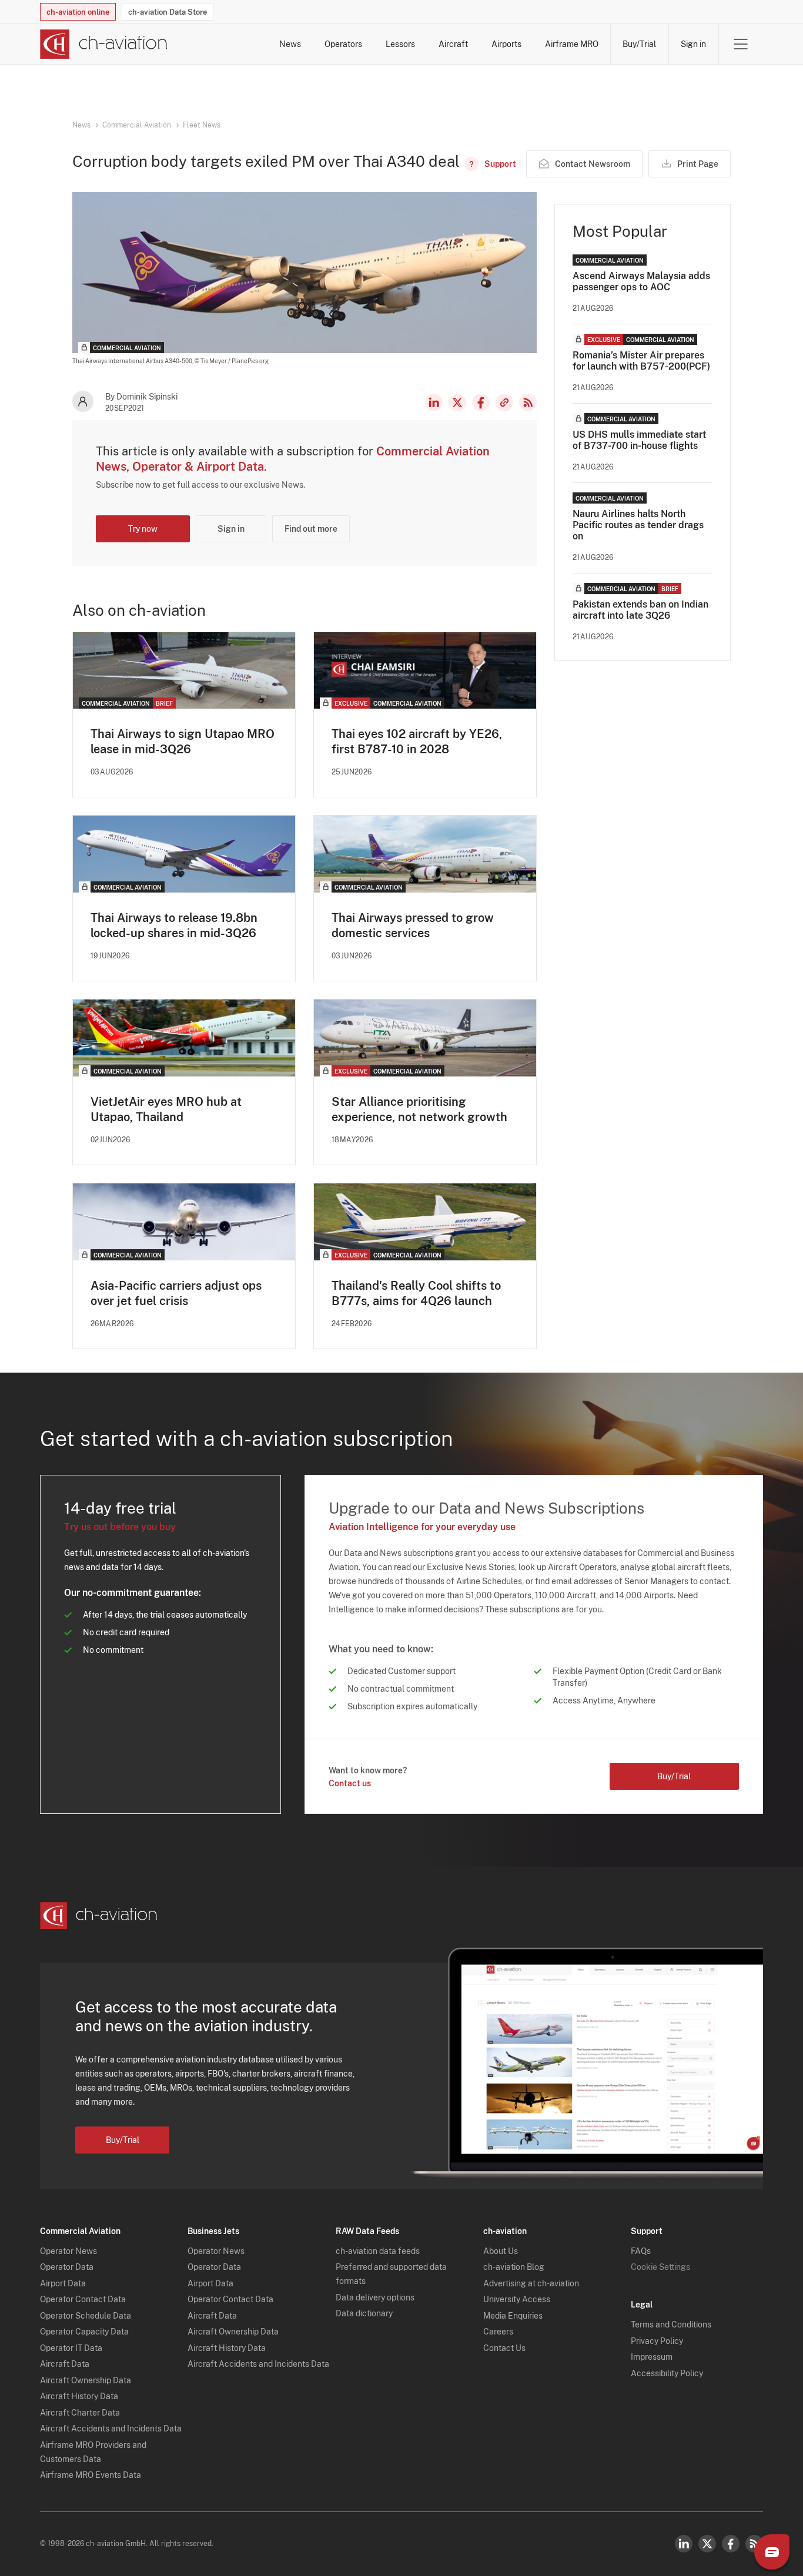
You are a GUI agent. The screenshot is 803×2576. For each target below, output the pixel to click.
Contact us (350, 1783)
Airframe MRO (572, 44)
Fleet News (202, 125)
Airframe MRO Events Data (91, 2475)
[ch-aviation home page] (104, 44)
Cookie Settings (660, 2267)
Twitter (707, 2544)
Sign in (693, 44)
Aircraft (453, 44)
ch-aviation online (78, 12)
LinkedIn (434, 402)
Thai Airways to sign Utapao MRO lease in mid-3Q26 (183, 742)
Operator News (68, 2251)
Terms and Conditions (671, 2325)
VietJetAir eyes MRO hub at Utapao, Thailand (166, 1109)
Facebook (481, 402)
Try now (143, 529)
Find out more (311, 529)
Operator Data (67, 2267)
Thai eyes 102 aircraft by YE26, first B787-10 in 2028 (417, 742)
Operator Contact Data (83, 2299)
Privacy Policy (657, 2341)
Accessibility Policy (667, 2373)
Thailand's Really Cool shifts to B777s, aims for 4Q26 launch (416, 1293)
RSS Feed (528, 402)
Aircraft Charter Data (80, 2413)
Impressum (652, 2357)
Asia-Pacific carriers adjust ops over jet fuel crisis (176, 1293)
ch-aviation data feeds (378, 2251)
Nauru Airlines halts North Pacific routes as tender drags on (638, 525)
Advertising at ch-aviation (531, 2283)
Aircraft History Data (79, 2396)
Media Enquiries (513, 2316)
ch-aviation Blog (514, 2267)
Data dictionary (364, 2313)
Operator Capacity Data (84, 2332)
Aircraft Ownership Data (86, 2380)
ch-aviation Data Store (168, 12)
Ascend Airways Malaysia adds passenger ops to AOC (641, 281)
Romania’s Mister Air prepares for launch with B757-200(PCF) (641, 361)
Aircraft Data (65, 2364)
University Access (517, 2299)
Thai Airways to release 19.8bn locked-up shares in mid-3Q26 (174, 925)
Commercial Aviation (137, 125)
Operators (343, 44)
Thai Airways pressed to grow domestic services (413, 925)
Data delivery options (375, 2297)
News (290, 44)
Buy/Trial (639, 44)
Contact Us (504, 2348)
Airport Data (63, 2283)
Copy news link (504, 402)
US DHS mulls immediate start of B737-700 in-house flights (639, 440)
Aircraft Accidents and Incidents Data (111, 2429)
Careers (498, 2332)
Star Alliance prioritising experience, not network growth (419, 1109)
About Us (501, 2251)
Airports (506, 44)
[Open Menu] (741, 44)
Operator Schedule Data (86, 2316)
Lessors (400, 44)
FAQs (641, 2251)
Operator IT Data (71, 2348)
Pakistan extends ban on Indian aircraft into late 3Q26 (640, 610)
